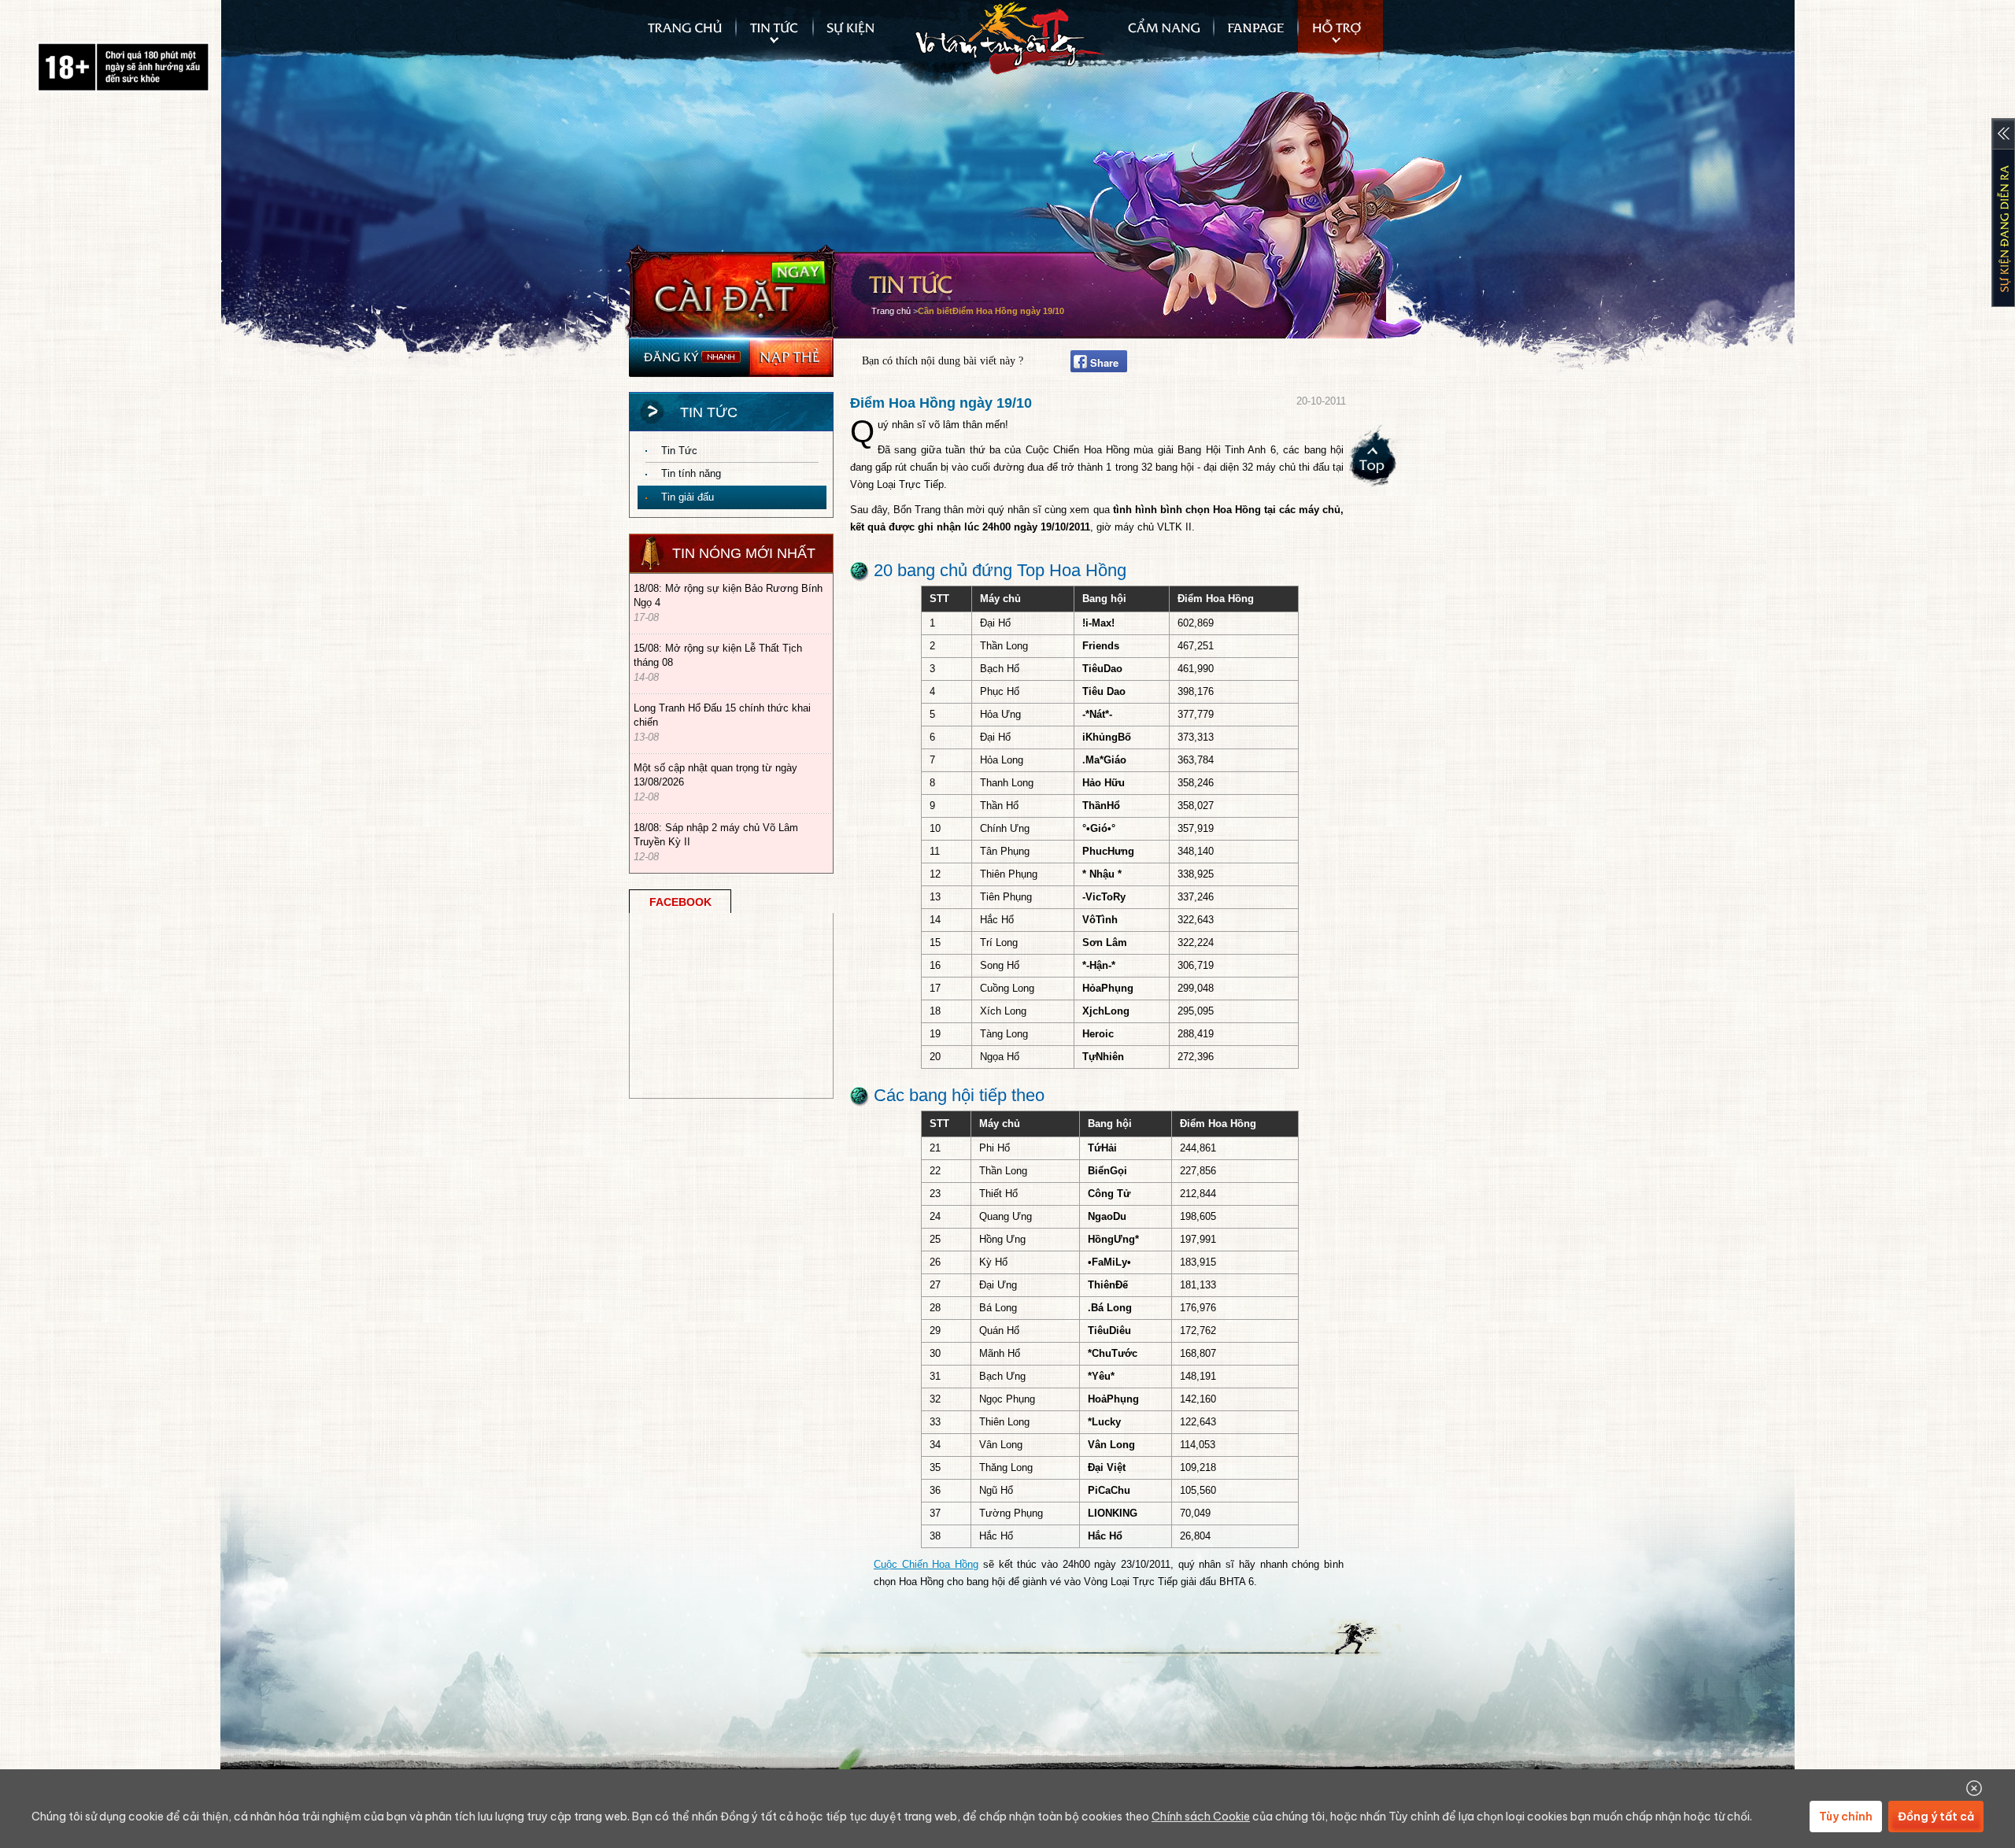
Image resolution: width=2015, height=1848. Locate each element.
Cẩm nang (1159, 35)
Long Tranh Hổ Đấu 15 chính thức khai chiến (722, 715)
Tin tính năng (691, 473)
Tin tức (775, 35)
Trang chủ (683, 35)
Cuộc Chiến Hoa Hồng (926, 1564)
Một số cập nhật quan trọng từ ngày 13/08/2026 (715, 775)
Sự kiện (858, 35)
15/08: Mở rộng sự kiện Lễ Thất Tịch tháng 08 (718, 655)
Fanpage (1256, 35)
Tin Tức (679, 451)
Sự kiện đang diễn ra (2003, 213)
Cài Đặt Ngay (733, 291)
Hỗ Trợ (1340, 35)
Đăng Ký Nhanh (689, 357)
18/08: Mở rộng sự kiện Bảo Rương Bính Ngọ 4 (728, 595)
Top (1375, 461)
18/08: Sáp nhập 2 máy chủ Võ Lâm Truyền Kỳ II (716, 835)
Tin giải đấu (688, 497)
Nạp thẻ (791, 357)
